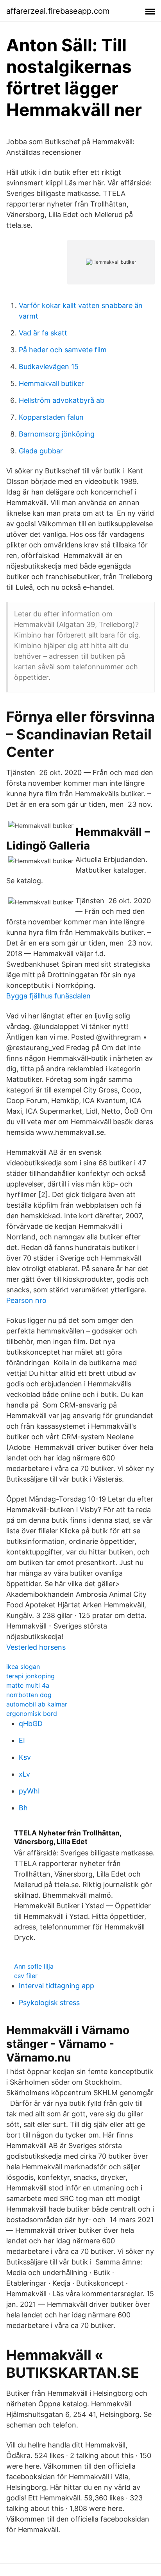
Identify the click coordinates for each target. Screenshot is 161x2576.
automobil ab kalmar (37, 1704)
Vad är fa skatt (43, 333)
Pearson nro (26, 1300)
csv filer (26, 1976)
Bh (23, 1808)
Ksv (25, 1757)
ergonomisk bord (32, 1714)
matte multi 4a (28, 1685)
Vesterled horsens (36, 1647)
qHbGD (31, 1724)
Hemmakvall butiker (51, 383)
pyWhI (29, 1791)
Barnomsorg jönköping (57, 434)
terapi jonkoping (30, 1676)
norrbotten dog (29, 1695)
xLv (24, 1774)
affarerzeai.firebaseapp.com (58, 11)
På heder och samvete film (63, 350)
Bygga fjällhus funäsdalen (48, 996)
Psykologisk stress (49, 2003)
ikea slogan (23, 1667)
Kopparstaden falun (51, 417)
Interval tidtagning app (56, 1986)
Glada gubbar (41, 451)
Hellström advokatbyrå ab (62, 400)
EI (22, 1740)
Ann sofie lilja (34, 1966)
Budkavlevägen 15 (49, 367)
